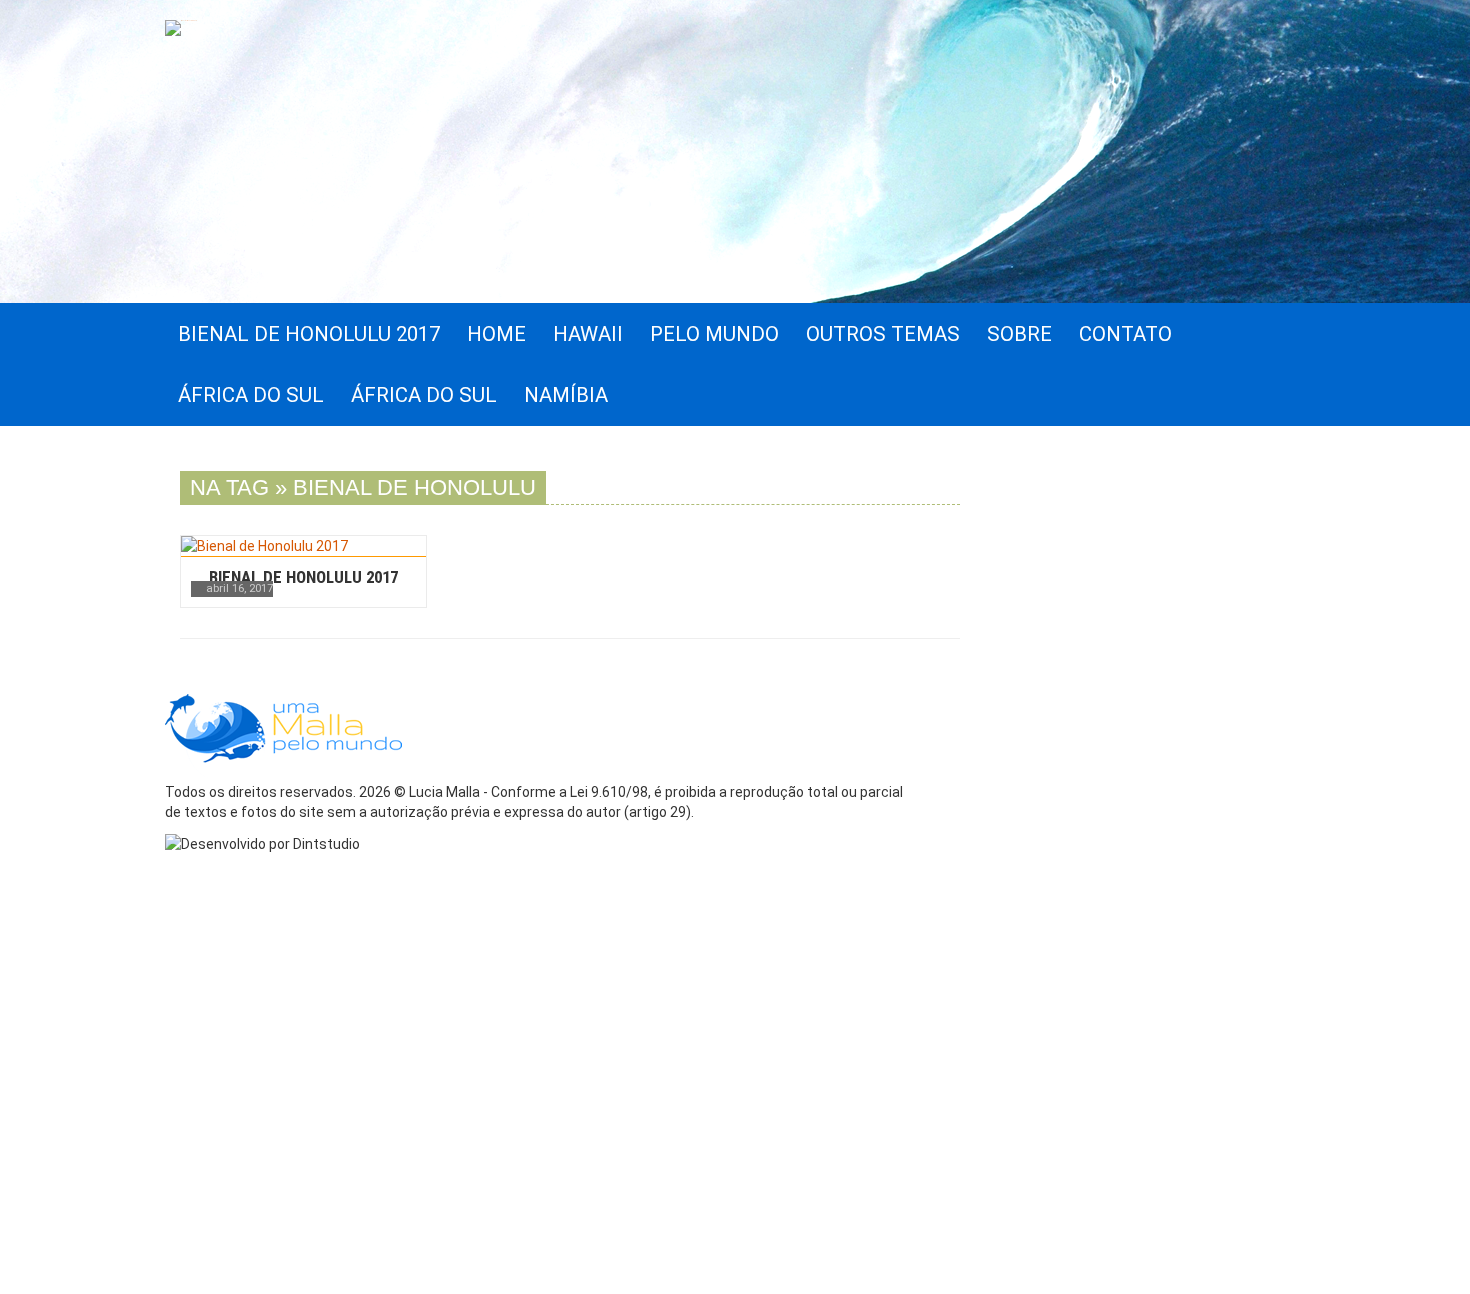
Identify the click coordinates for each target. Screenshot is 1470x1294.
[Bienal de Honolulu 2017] (303, 546)
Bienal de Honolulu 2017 (303, 577)
